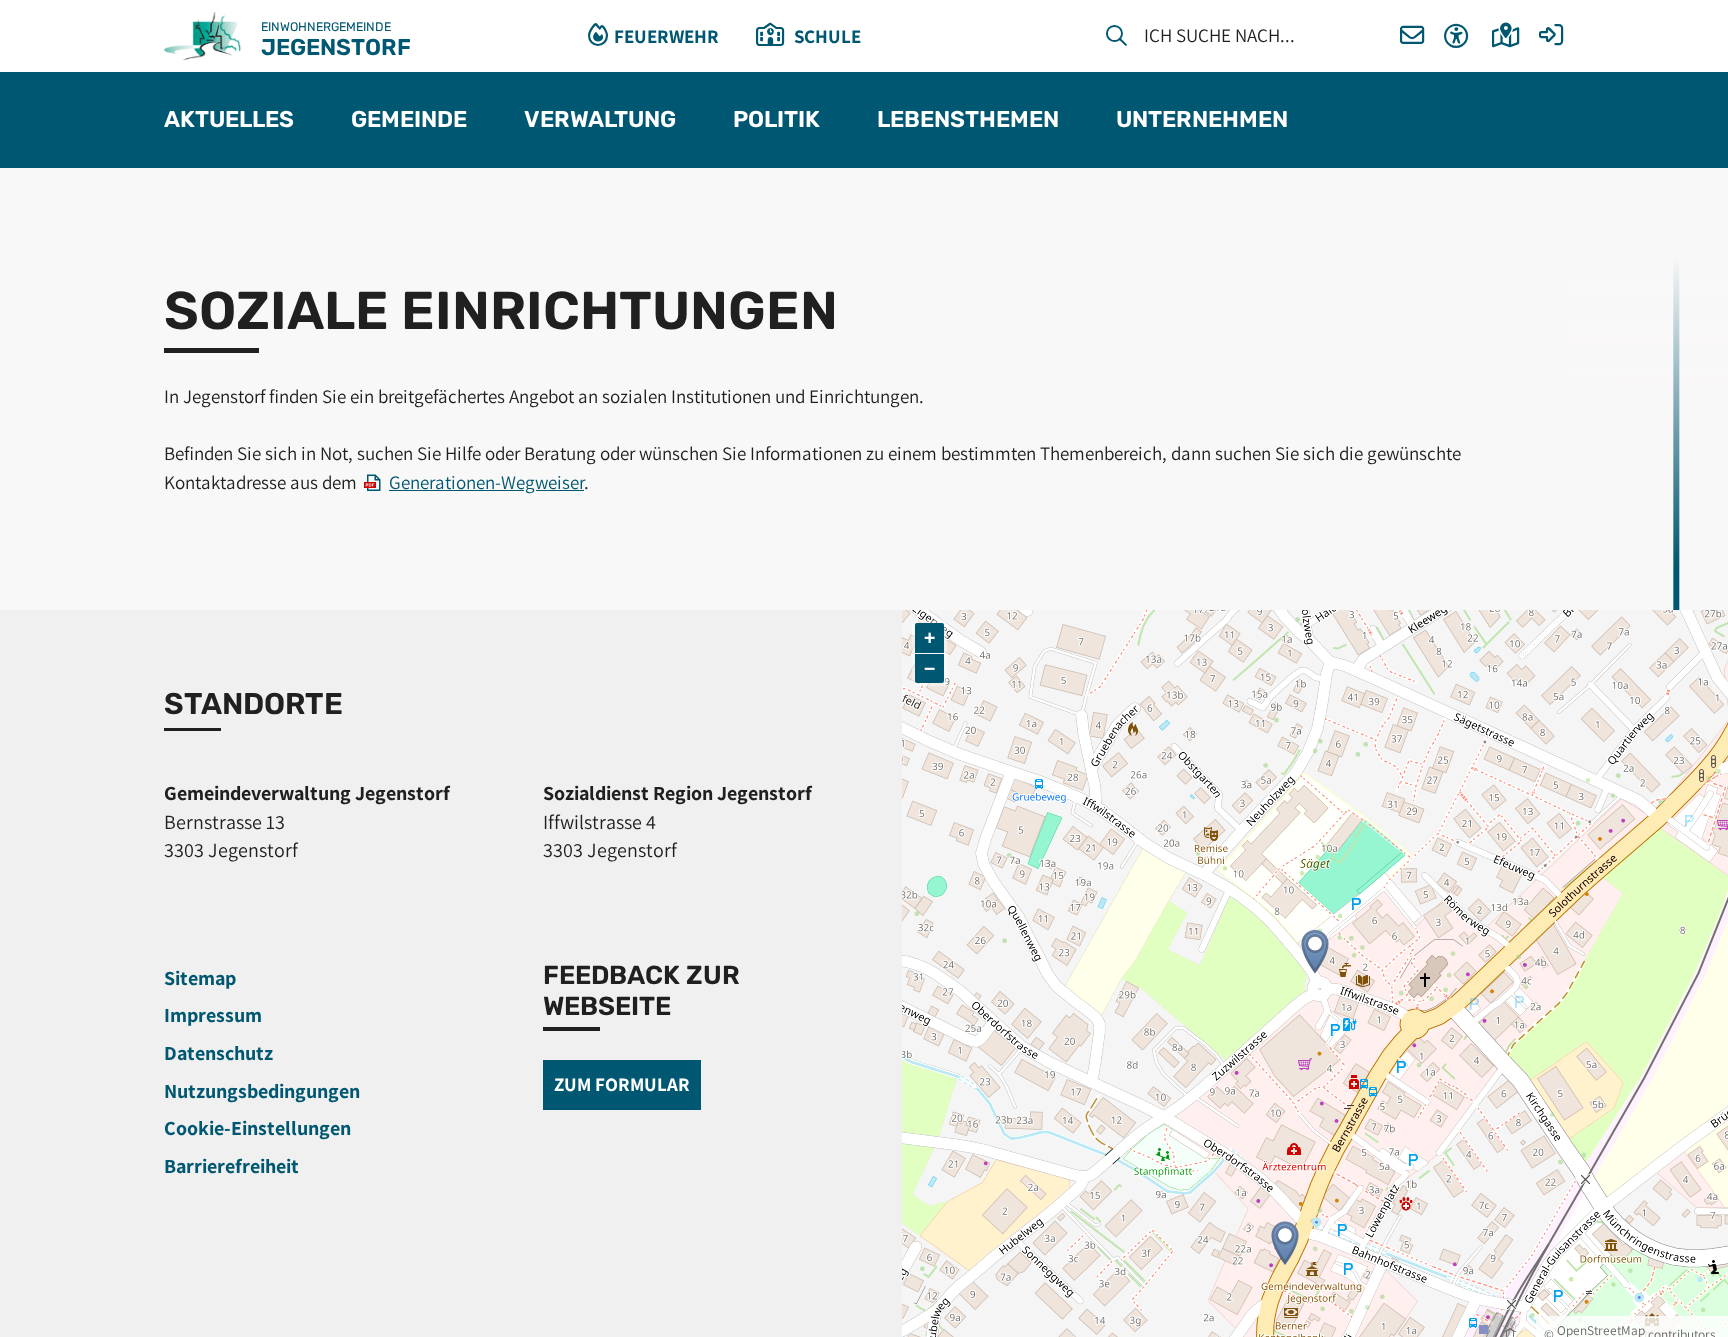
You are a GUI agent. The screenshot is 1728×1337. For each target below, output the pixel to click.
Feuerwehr (666, 36)
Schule (827, 36)
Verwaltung (600, 120)
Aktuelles (229, 120)
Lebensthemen (968, 120)
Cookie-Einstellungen (257, 1128)
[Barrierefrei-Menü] (1456, 36)
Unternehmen (1202, 120)
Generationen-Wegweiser (486, 482)
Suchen (1116, 39)
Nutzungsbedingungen (262, 1091)
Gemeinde (409, 120)
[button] (1412, 36)
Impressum (213, 1015)
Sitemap (200, 978)
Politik (776, 120)
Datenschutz (218, 1053)
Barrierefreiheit (231, 1166)
